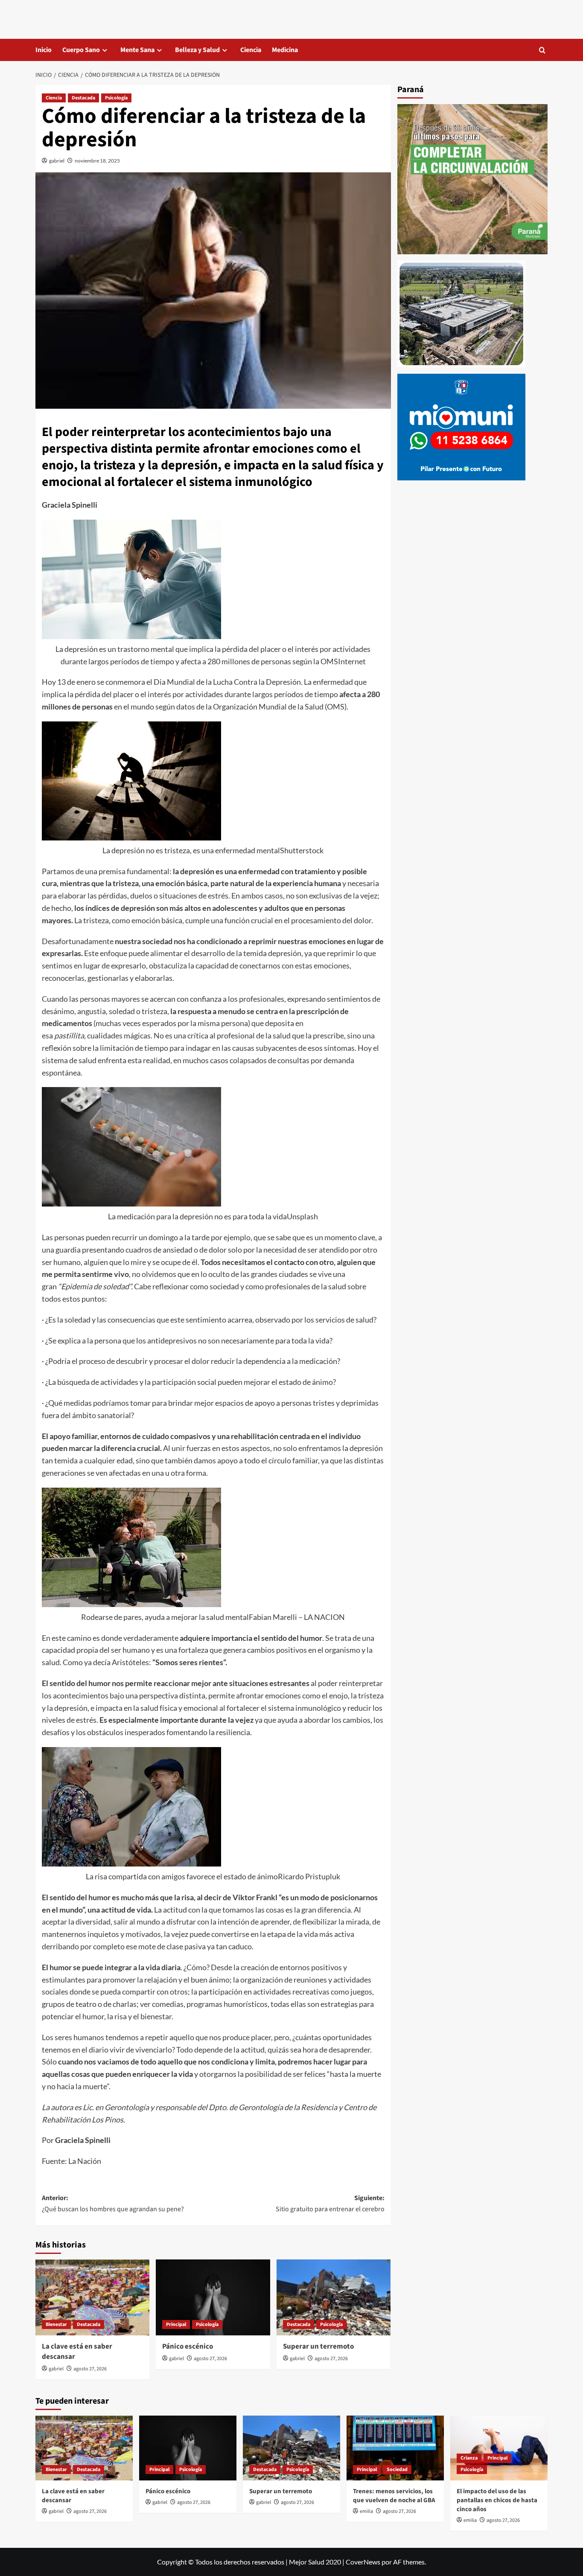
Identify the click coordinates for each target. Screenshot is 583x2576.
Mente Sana (137, 50)
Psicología (116, 98)
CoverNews (363, 2562)
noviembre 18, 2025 (97, 161)
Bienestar (56, 2325)
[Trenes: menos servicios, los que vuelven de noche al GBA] (395, 2448)
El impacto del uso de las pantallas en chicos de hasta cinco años (497, 2500)
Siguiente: (330, 2204)
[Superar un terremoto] (334, 2297)
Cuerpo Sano (81, 50)
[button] (542, 50)
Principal (176, 2325)
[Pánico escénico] (213, 2297)
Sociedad (397, 2470)
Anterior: (113, 2204)
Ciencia (251, 50)
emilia (366, 2511)
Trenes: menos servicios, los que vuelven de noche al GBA (394, 2496)
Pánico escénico (188, 2346)
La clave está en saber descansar (77, 2352)
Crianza (469, 2458)
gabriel (57, 161)
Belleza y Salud (197, 50)
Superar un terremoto (318, 2346)
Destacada (83, 98)
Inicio (44, 50)
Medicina (285, 50)
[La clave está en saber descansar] (92, 2297)
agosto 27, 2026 (90, 2369)
